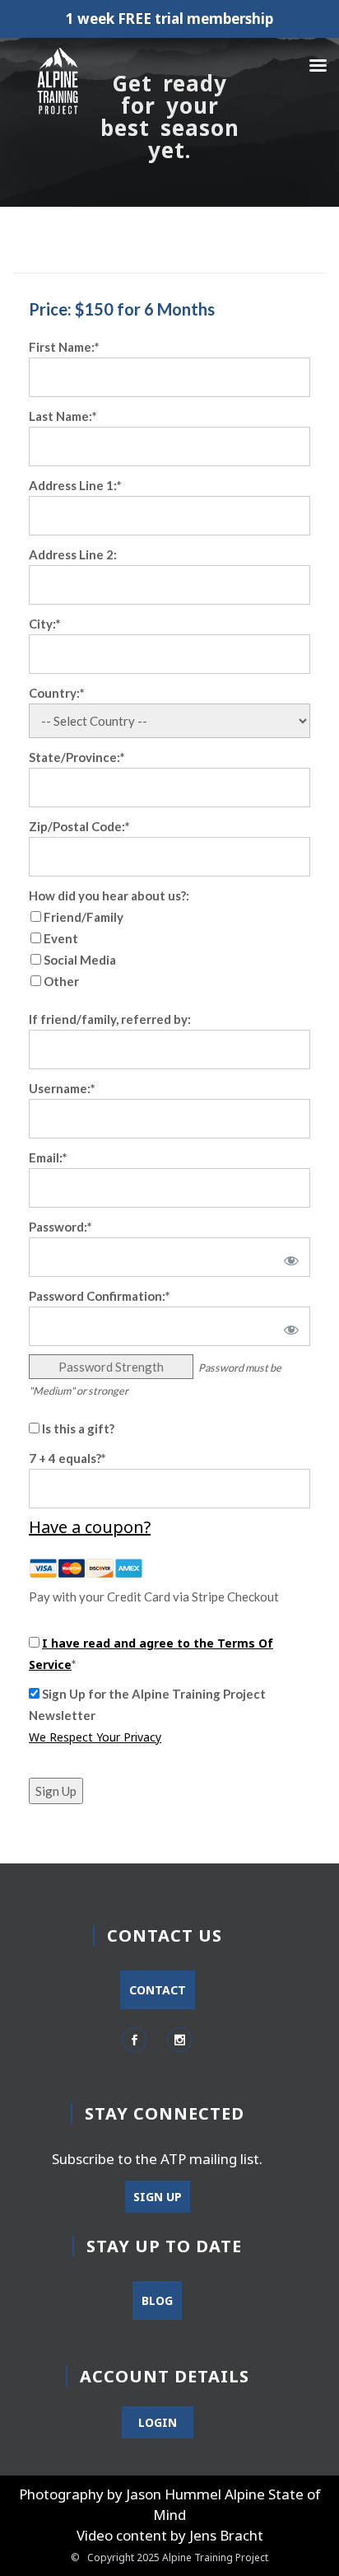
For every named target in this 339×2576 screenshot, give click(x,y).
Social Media (80, 960)
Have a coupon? (90, 1527)
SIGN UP (158, 2197)
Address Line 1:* (75, 485)
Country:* (57, 693)
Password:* (60, 1227)
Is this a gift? (77, 1428)
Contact (158, 1990)
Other (61, 981)
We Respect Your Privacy (95, 1737)
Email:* (48, 1157)
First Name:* (64, 347)
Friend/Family (84, 917)
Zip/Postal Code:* (79, 826)
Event (61, 938)
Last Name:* (63, 416)
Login (158, 2422)
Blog (157, 2300)
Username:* (62, 1088)
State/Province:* (77, 757)
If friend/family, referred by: (110, 1019)
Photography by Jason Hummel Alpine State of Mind (170, 2504)
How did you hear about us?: (109, 895)
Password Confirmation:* (100, 1296)
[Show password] (288, 1257)
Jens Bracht (226, 2535)
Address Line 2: (73, 554)
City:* (45, 624)
